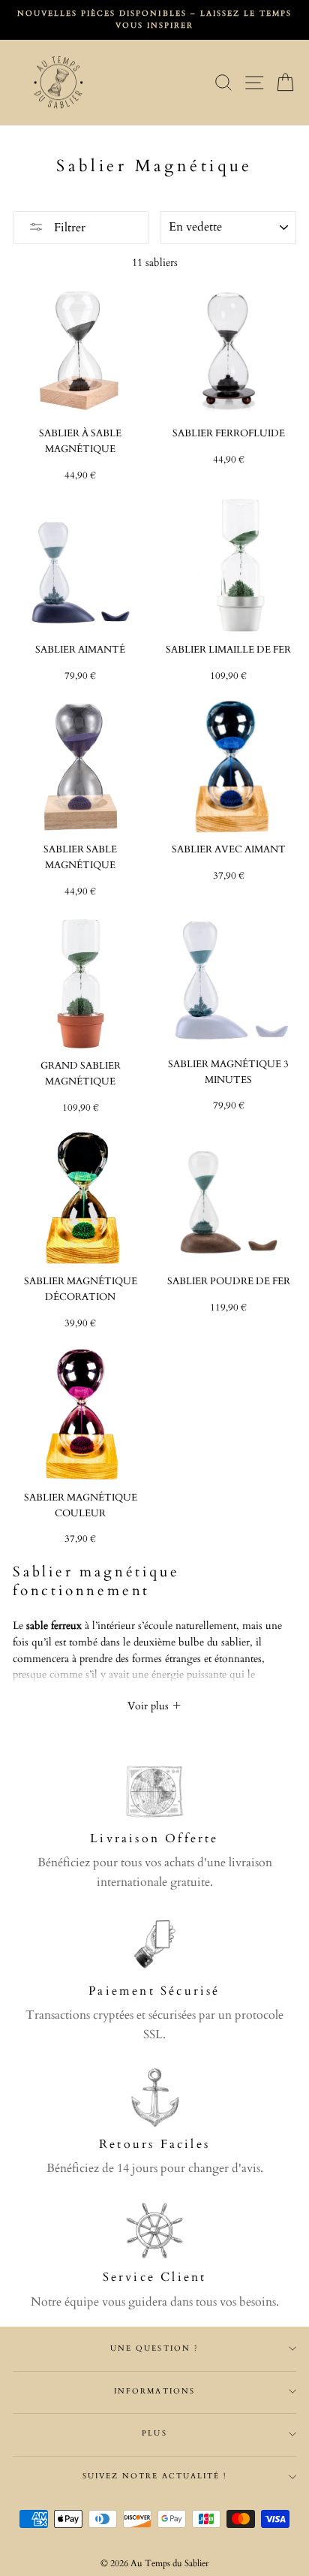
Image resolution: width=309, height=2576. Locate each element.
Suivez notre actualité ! (155, 2476)
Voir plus (150, 1706)
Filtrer (68, 228)
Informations (154, 2391)
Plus (154, 2433)
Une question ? (154, 2348)
